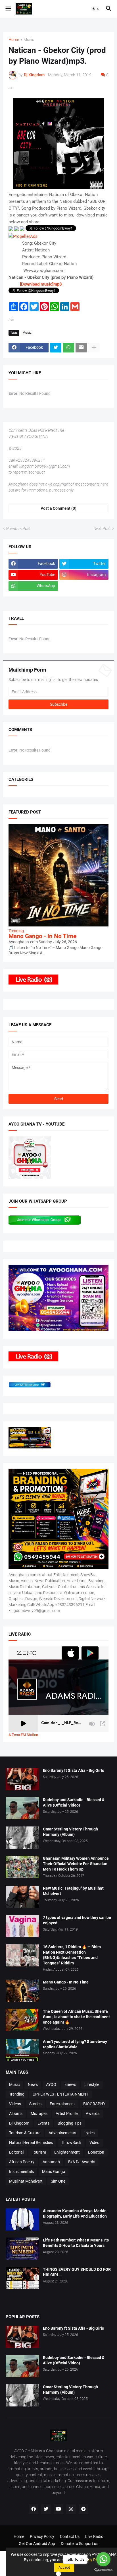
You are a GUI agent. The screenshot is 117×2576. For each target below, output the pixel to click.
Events (43, 2123)
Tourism (39, 2152)
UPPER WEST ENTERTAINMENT (60, 2094)
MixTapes (39, 2113)
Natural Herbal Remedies (31, 2142)
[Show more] (94, 348)
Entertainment (62, 2104)
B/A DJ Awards (82, 2162)
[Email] (81, 348)
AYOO (51, 2084)
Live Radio (94, 2536)
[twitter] (46, 2509)
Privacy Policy (42, 2536)
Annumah (51, 2162)
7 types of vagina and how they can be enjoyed (77, 1920)
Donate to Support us (80, 2544)
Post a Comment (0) (58, 508)
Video (94, 2142)
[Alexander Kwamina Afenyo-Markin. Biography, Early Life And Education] (22, 2219)
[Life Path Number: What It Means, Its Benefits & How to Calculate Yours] (22, 2249)
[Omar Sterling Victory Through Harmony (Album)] (22, 1838)
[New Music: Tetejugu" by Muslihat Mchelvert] (22, 1897)
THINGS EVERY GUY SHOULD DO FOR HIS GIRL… (77, 2272)
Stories (35, 2104)
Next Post (102, 529)
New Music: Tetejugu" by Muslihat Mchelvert (73, 1891)
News (33, 2084)
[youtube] (58, 2509)
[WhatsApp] (68, 348)
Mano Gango (54, 2172)
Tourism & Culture (25, 2133)
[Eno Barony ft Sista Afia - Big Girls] (22, 1779)
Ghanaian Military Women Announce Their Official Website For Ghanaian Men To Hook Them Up (76, 1864)
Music (29, 40)
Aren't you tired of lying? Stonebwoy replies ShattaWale (75, 2044)
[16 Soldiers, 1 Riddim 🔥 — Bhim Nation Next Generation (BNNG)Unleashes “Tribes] (22, 1955)
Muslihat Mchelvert (26, 2181)
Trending (17, 2094)
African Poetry (22, 2162)
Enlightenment (67, 2152)
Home (14, 40)
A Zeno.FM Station (23, 1735)
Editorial (16, 2152)
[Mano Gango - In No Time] (22, 1991)
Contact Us (70, 2536)
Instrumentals (21, 2172)
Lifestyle (92, 2084)
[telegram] (83, 2509)
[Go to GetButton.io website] (103, 2570)
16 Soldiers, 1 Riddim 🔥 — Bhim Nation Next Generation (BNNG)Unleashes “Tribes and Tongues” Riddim (72, 1955)
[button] (8, 9)
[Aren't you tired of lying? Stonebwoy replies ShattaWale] (22, 2050)
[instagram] (71, 2509)
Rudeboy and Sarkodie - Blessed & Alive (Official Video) (74, 1802)
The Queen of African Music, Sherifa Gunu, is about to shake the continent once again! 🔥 (76, 2017)
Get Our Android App (37, 2544)
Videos (15, 2104)
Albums (16, 2113)
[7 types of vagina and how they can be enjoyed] (22, 1926)
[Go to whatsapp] (103, 2559)
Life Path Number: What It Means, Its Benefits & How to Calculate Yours (76, 2243)
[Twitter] (56, 348)
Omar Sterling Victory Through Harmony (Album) (70, 1832)
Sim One (58, 2181)
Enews (70, 2084)
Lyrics (89, 2133)
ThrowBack (71, 2142)
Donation (96, 2152)
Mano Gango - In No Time (42, 936)
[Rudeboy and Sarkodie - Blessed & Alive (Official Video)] (22, 1808)
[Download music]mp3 (40, 284)
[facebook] (34, 2509)
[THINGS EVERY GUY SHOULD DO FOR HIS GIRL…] (22, 2278)
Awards (93, 2113)
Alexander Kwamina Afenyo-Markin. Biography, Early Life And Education (75, 2213)
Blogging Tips (70, 2123)
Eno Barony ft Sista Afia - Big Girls (73, 1770)
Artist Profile (67, 2113)
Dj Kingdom (19, 2123)
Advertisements (62, 2133)
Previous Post (18, 529)
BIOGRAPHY (94, 2104)
